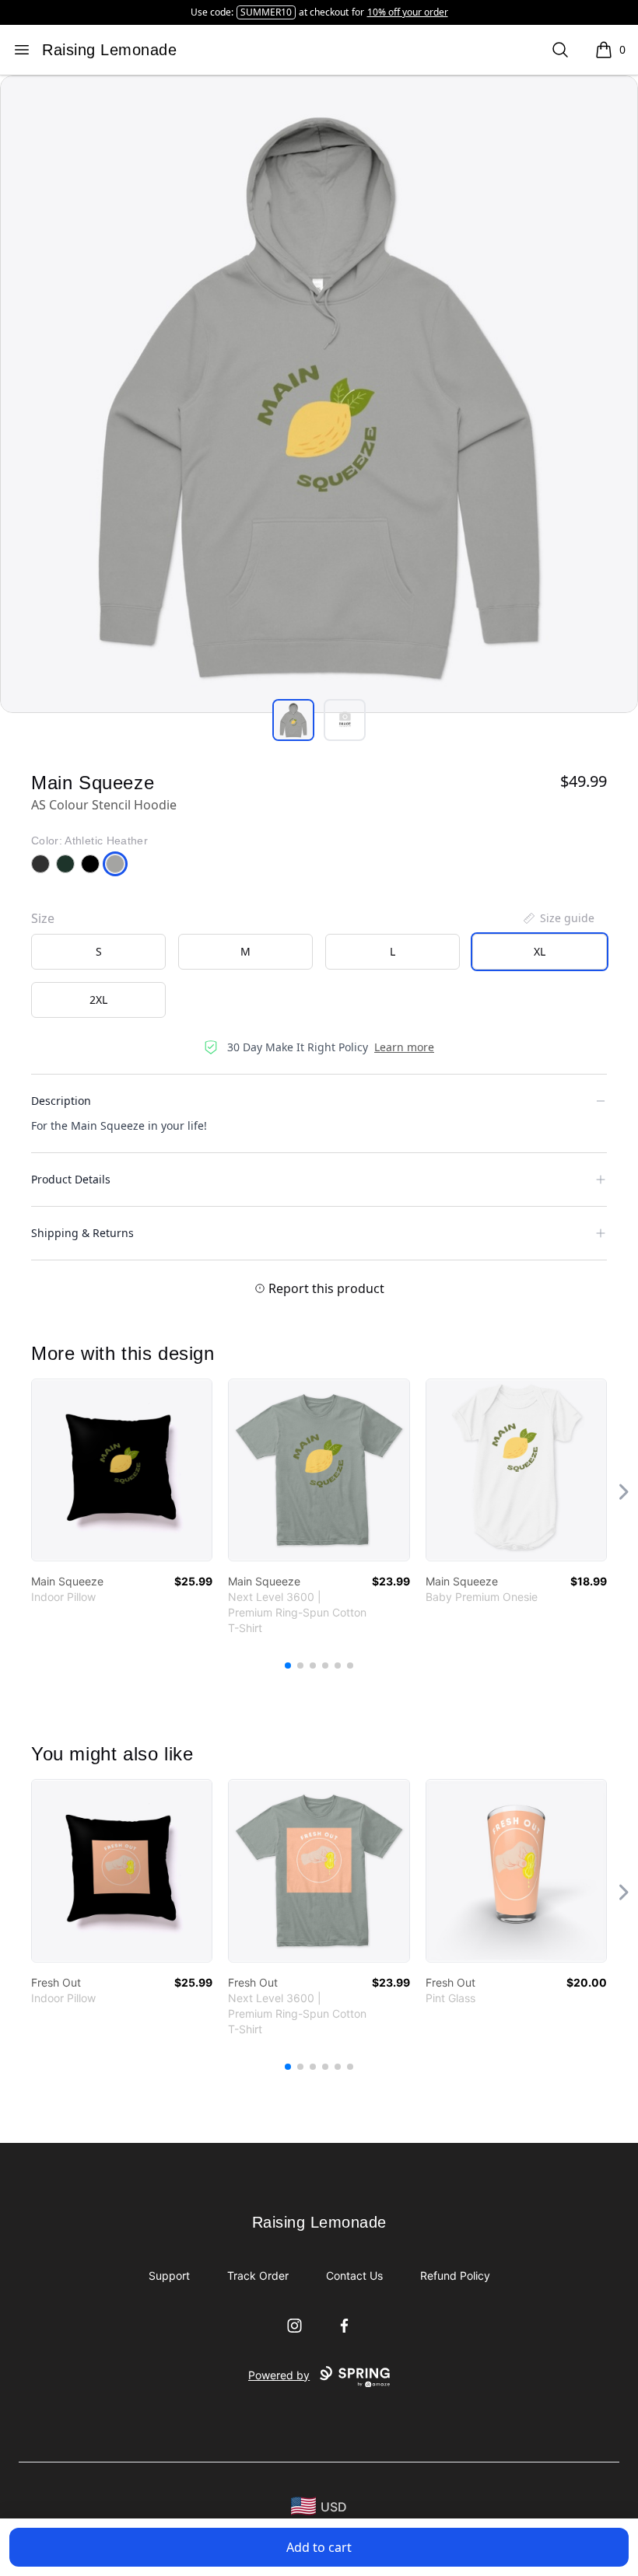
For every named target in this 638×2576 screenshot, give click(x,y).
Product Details (71, 1179)
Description (61, 1101)
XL (540, 951)
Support (169, 2275)
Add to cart (319, 2547)
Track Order (258, 2275)
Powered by (279, 2375)
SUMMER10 (266, 12)
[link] (122, 1470)
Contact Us (354, 2275)
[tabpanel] (319, 394)
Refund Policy (455, 2275)
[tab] (293, 720)
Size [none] (43, 918)
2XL (98, 1000)
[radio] (98, 952)
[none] (558, 918)
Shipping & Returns (82, 1233)
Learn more (404, 1047)
